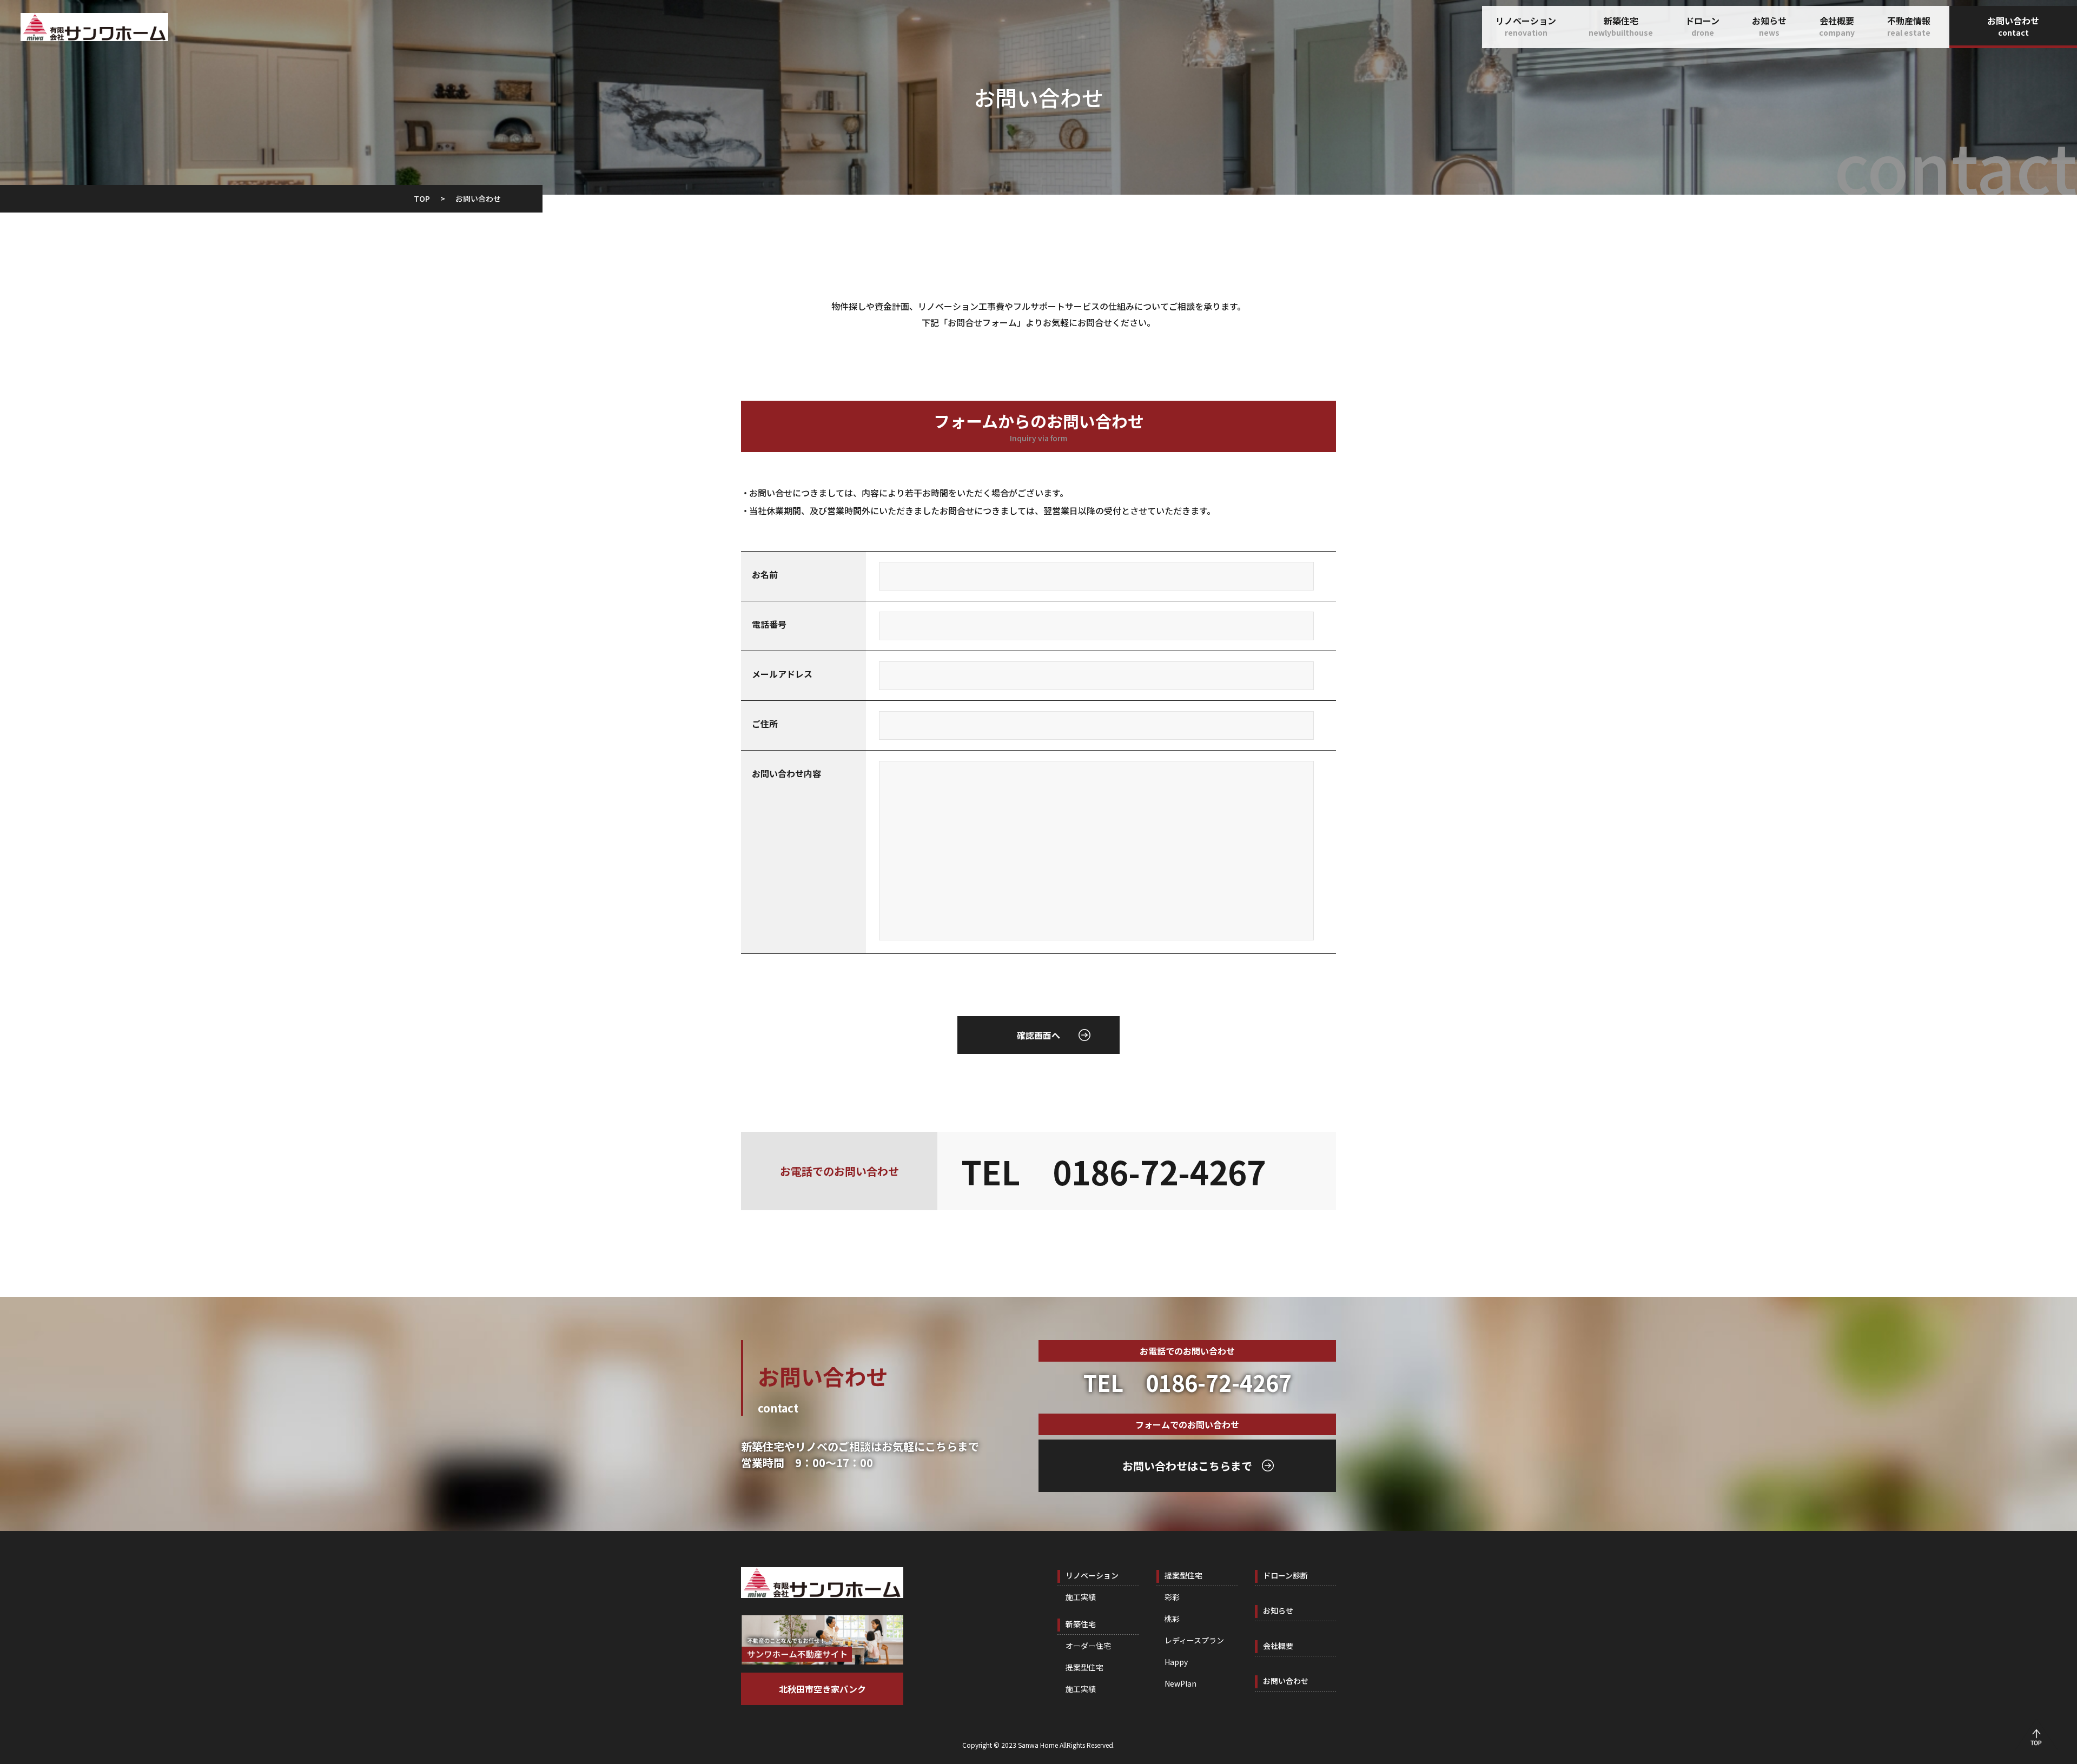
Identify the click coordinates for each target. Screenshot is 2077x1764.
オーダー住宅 (1088, 1646)
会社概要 (1837, 26)
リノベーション (1526, 26)
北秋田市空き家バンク (822, 1689)
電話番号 (769, 624)
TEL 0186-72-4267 (1113, 1171)
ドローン (1702, 26)
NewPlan (1180, 1683)
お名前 (765, 574)
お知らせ (1769, 26)
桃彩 (1172, 1619)
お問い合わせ (2013, 26)
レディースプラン (1194, 1640)
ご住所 (765, 724)
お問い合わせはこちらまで (1187, 1466)
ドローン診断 (1285, 1575)
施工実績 (1081, 1597)
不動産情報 (1909, 26)
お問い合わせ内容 (786, 773)
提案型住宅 (1084, 1667)
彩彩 (1172, 1597)
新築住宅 (1621, 26)
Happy (1176, 1662)
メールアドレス (782, 674)
